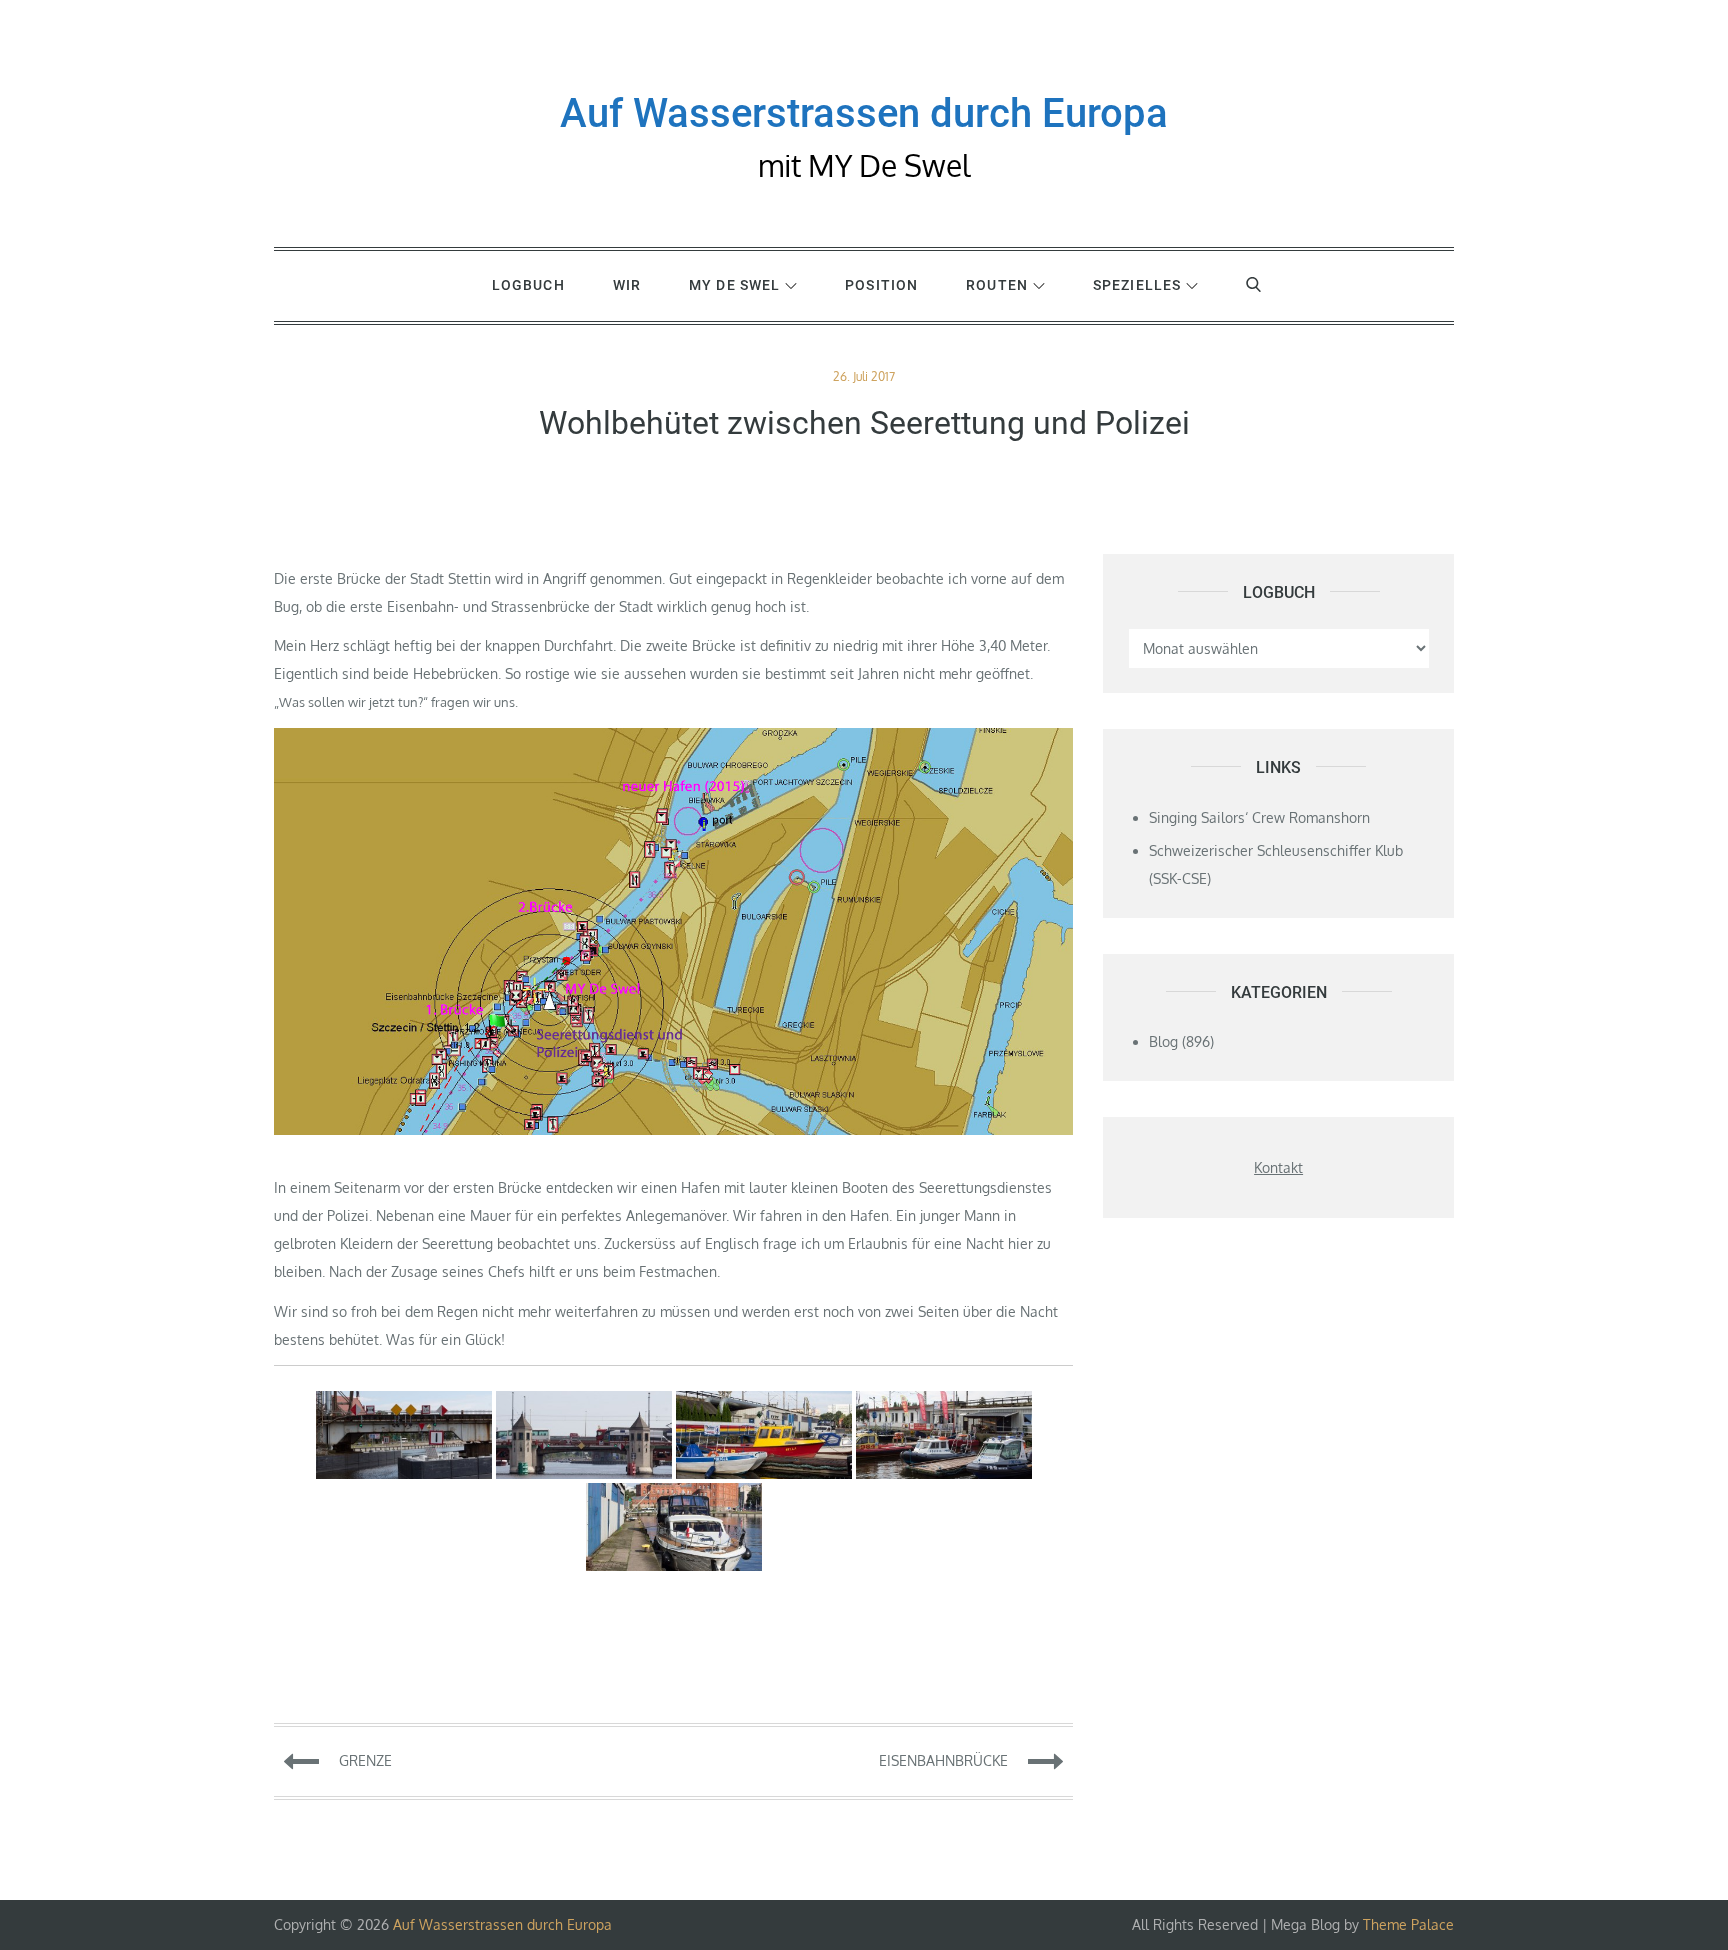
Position (881, 285)
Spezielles (1137, 285)
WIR (627, 285)
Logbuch (528, 285)
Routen (997, 285)
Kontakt (1278, 1167)
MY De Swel (734, 285)
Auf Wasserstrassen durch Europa (864, 113)
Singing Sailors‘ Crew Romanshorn (1259, 817)
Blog (1163, 1041)
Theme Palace (1408, 1924)
